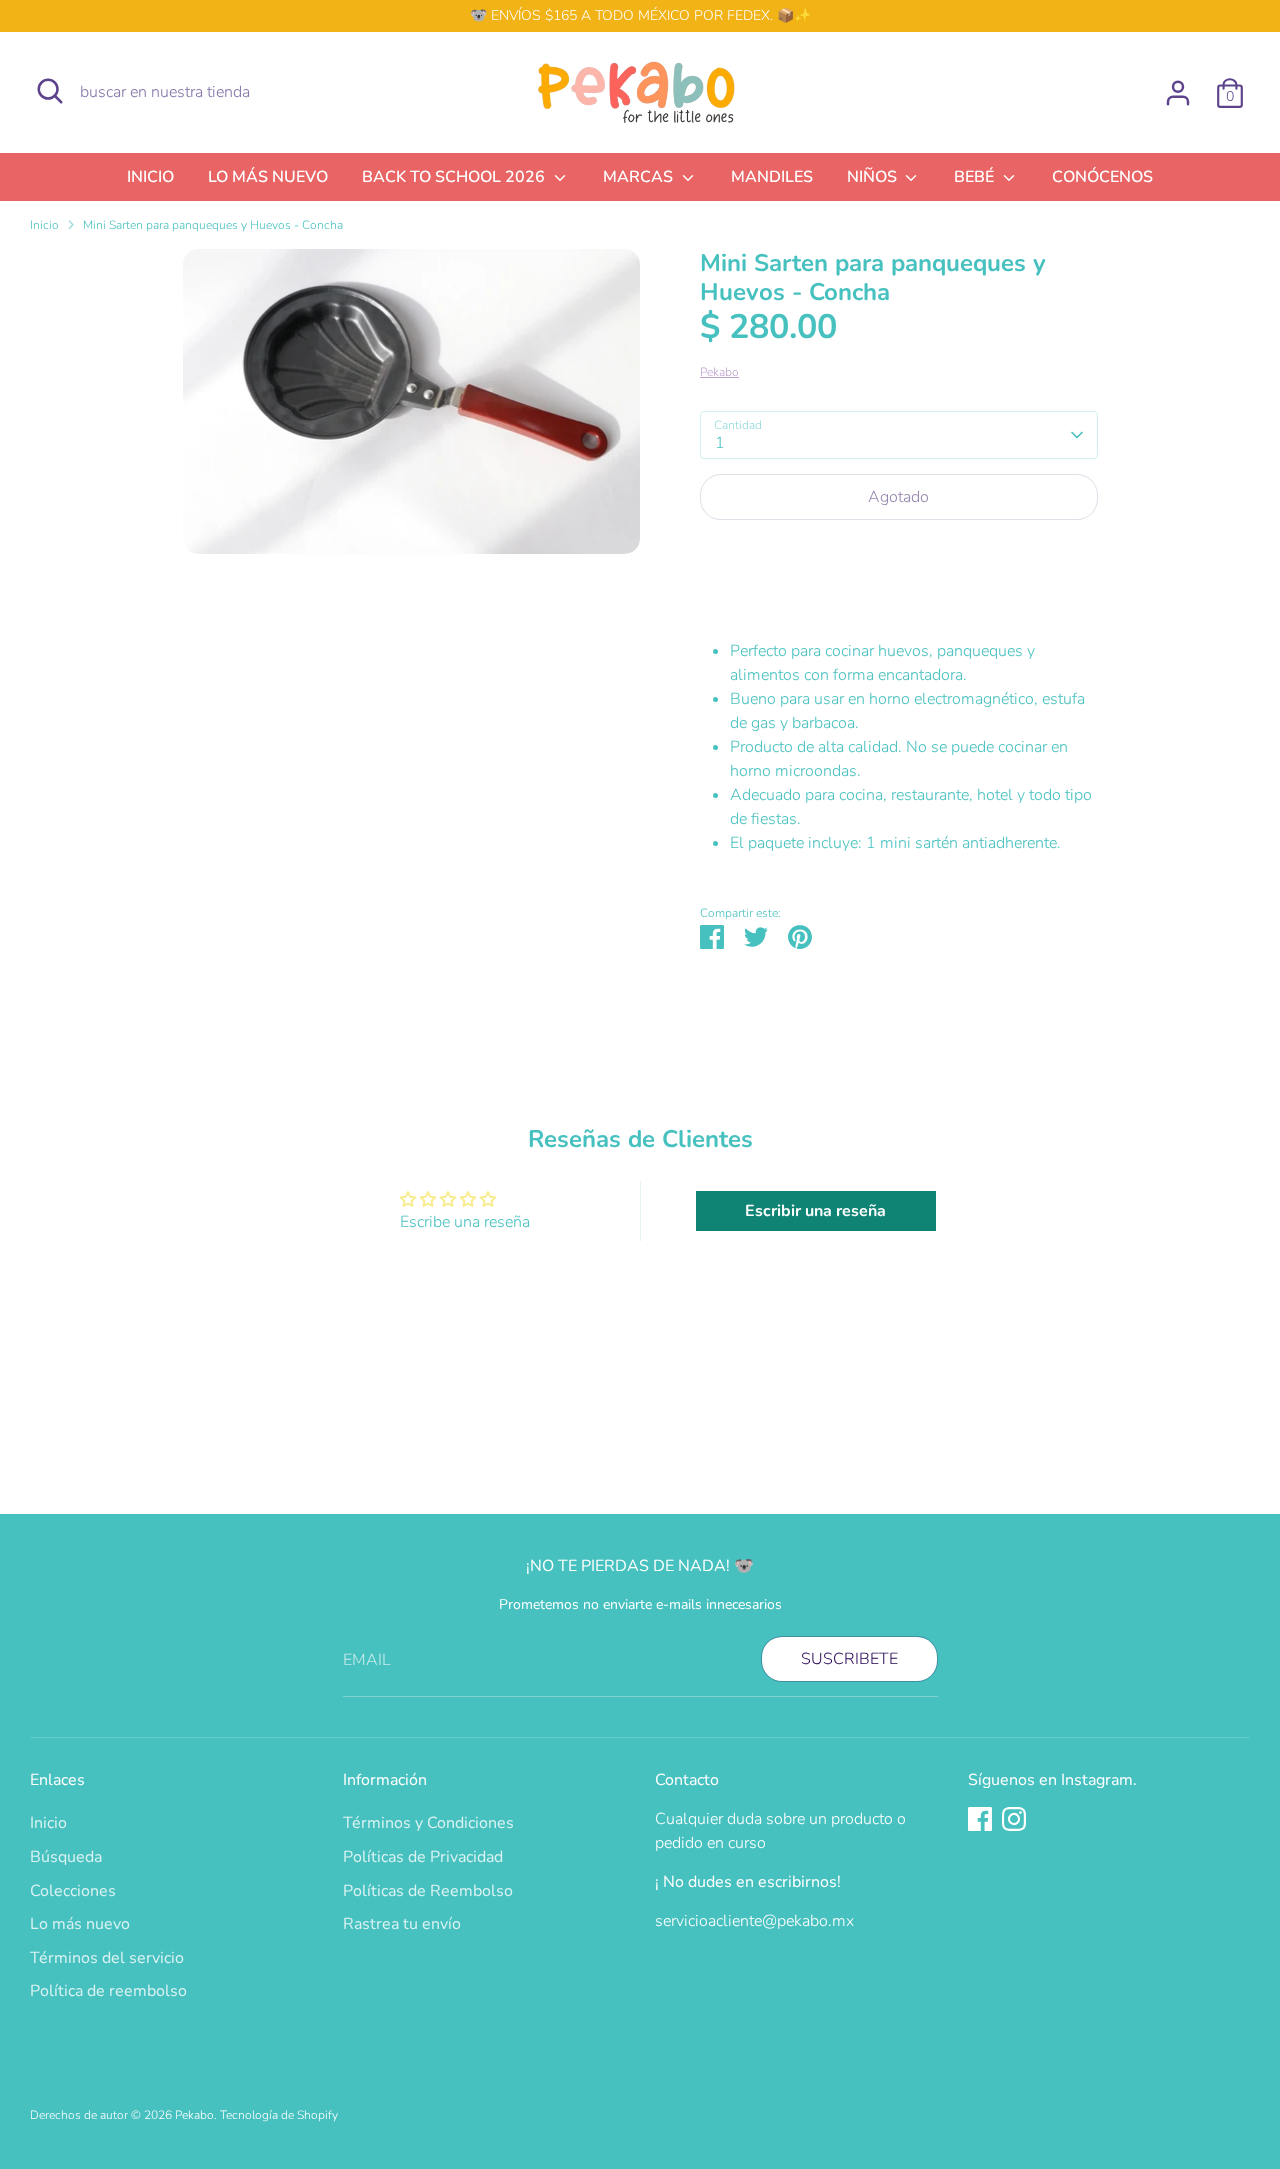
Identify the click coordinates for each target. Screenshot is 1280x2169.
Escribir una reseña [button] (815, 1211)
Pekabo (719, 372)
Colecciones (73, 1891)
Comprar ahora (899, 557)
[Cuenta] (1178, 93)
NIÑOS (874, 177)
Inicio (44, 225)
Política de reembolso (108, 1991)
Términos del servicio (107, 1958)
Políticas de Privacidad (423, 1857)
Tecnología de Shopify (279, 2115)
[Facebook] (980, 1819)
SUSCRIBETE (849, 1659)
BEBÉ (976, 177)
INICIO (150, 177)
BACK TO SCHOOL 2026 (455, 177)
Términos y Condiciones (428, 1823)
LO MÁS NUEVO (268, 177)
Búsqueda (66, 1857)
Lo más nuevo (80, 1924)
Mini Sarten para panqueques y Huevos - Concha (213, 225)
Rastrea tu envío (402, 1924)
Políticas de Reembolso (428, 1891)
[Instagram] (1014, 1819)
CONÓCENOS (1102, 177)
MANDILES (772, 177)
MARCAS (640, 177)
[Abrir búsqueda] (50, 91)
